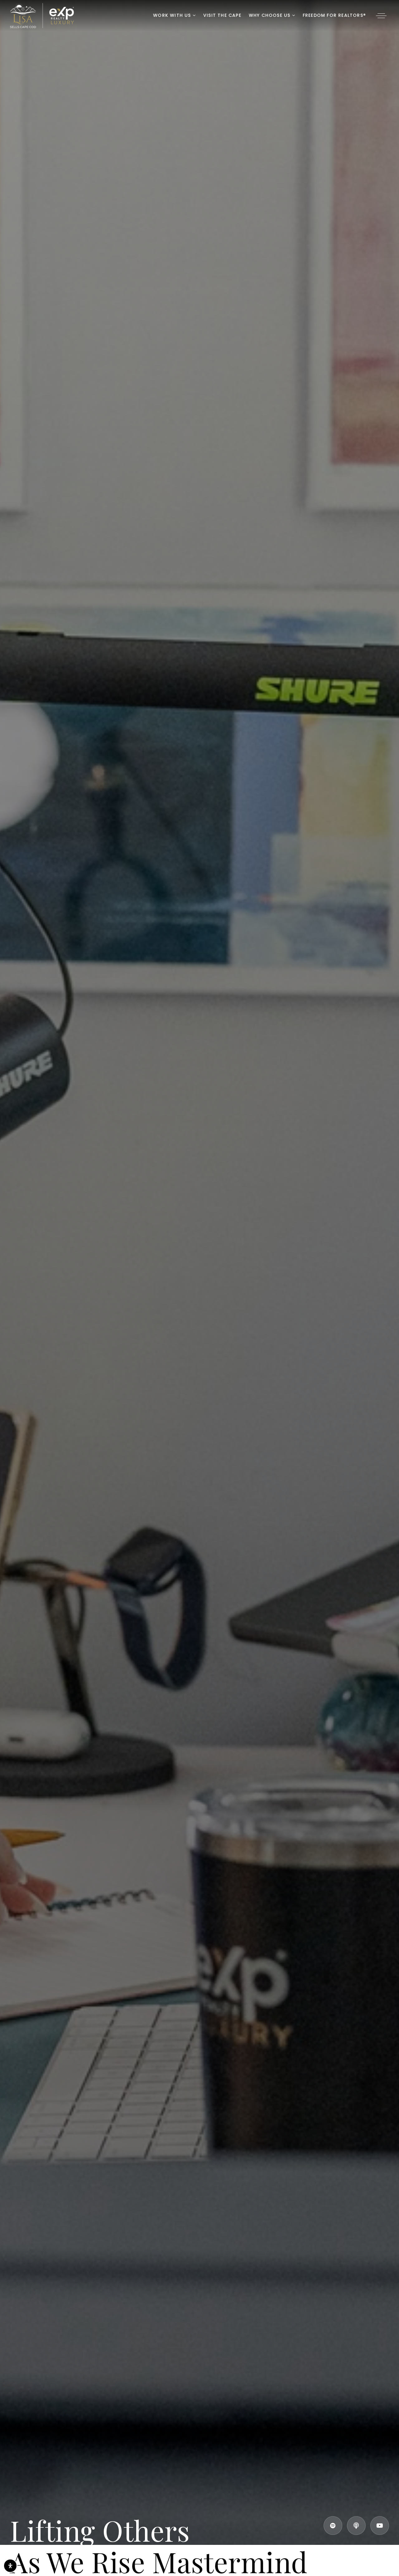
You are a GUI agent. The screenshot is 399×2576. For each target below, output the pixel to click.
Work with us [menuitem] (173, 15)
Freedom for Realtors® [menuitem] (334, 15)
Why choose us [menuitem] (270, 15)
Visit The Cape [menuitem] (222, 15)
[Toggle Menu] (381, 16)
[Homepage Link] (42, 15)
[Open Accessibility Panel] (10, 2566)
